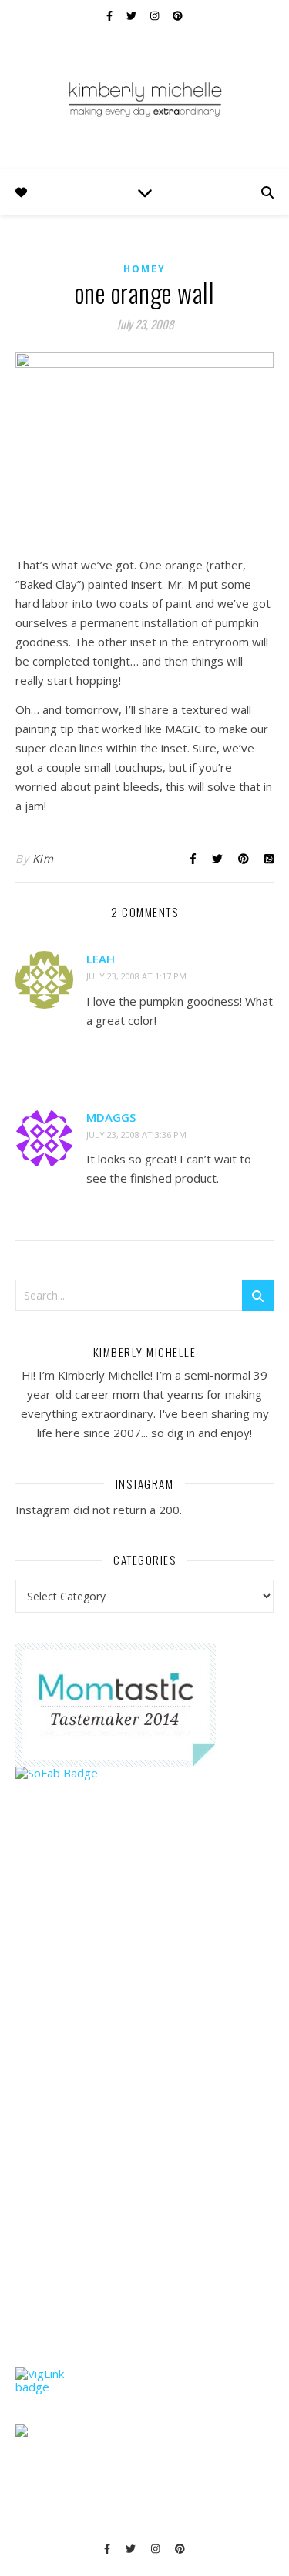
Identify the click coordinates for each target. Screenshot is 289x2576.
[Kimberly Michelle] (145, 98)
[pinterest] (178, 15)
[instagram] (156, 15)
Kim (43, 858)
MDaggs (111, 1117)
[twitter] (133, 15)
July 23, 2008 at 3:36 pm (136, 1135)
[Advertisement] (131, 2104)
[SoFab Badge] (144, 1773)
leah (101, 959)
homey (144, 269)
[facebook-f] (111, 15)
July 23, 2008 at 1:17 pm (136, 976)
